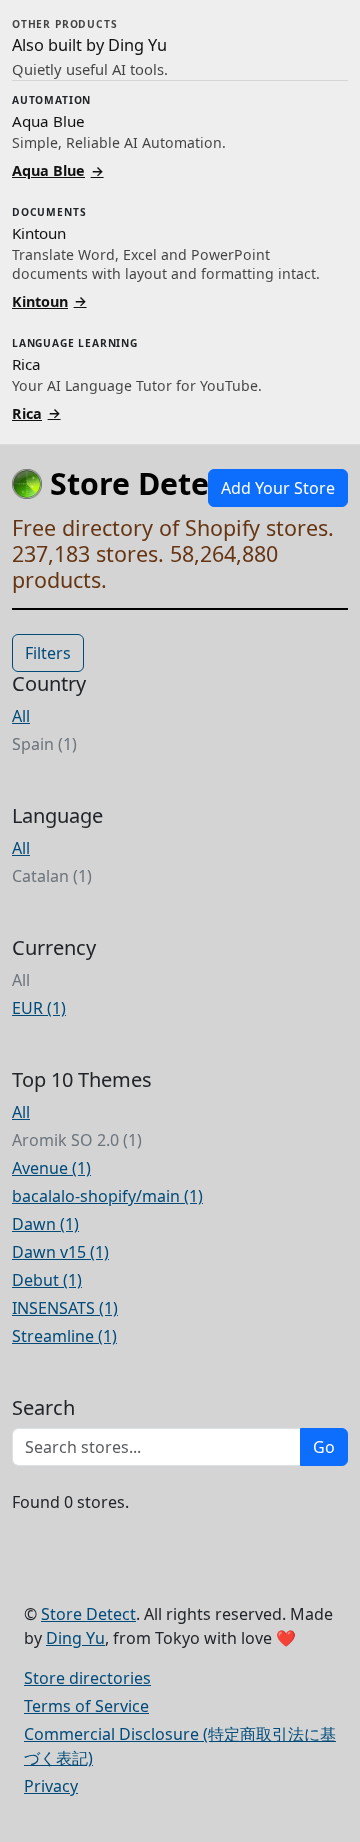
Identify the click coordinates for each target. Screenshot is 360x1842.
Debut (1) (47, 1280)
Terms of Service (86, 1706)
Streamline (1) (64, 1336)
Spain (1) (44, 744)
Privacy (51, 1786)
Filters (48, 653)
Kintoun (49, 300)
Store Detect (88, 1614)
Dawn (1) (45, 1224)
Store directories (87, 1678)
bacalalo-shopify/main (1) (107, 1196)
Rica (36, 412)
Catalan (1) (52, 876)
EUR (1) (39, 1008)
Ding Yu (75, 1638)
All (21, 716)
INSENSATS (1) (65, 1308)
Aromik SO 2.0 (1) (77, 1140)
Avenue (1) (51, 1168)
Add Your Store (278, 488)
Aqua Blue (58, 170)
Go (324, 1447)
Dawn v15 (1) (60, 1252)
